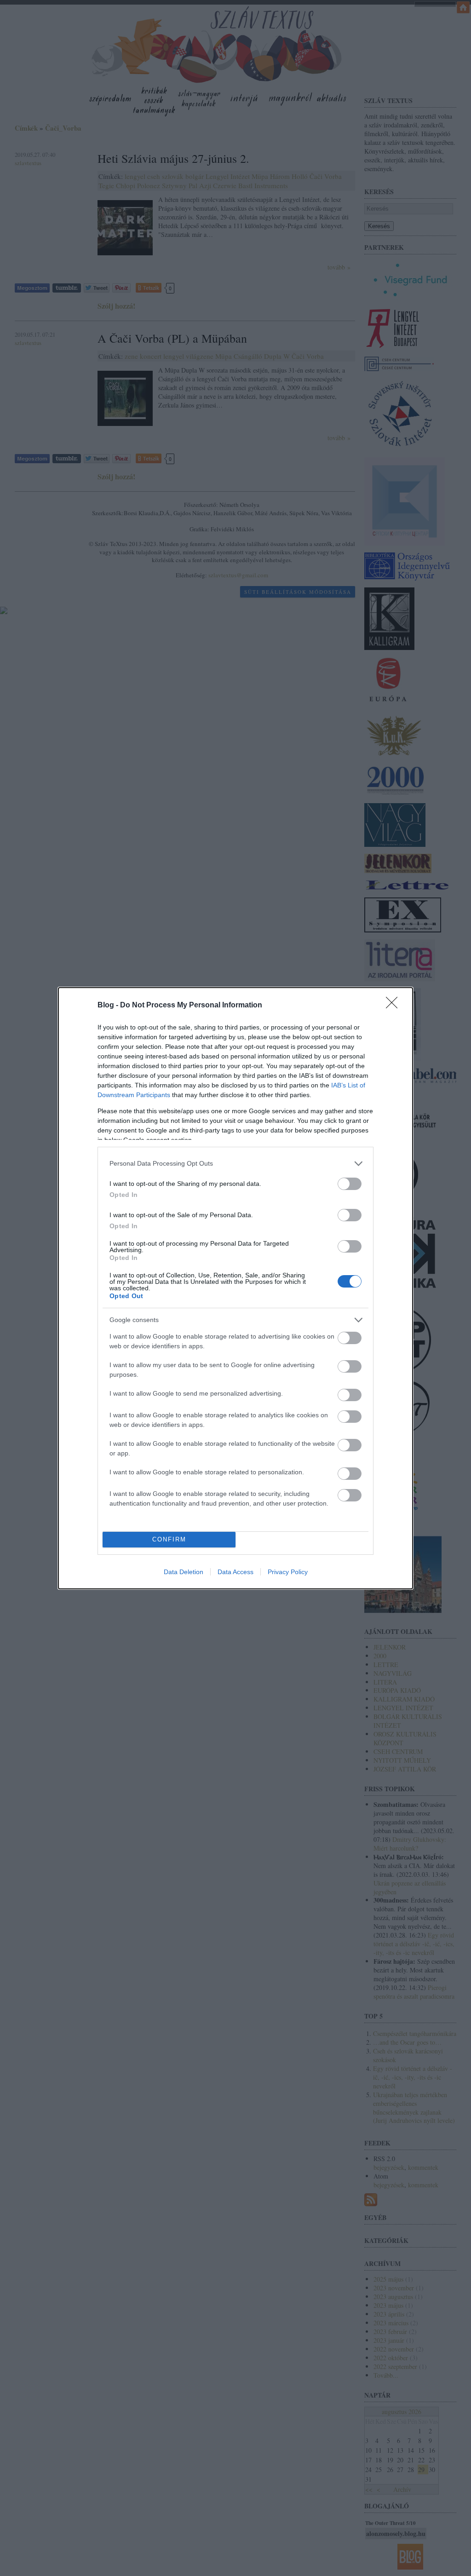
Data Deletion (184, 1572)
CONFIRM (169, 1539)
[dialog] (235, 1288)
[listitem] (235, 1164)
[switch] (350, 1184)
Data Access (235, 1572)
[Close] (395, 1006)
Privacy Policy (288, 1572)
